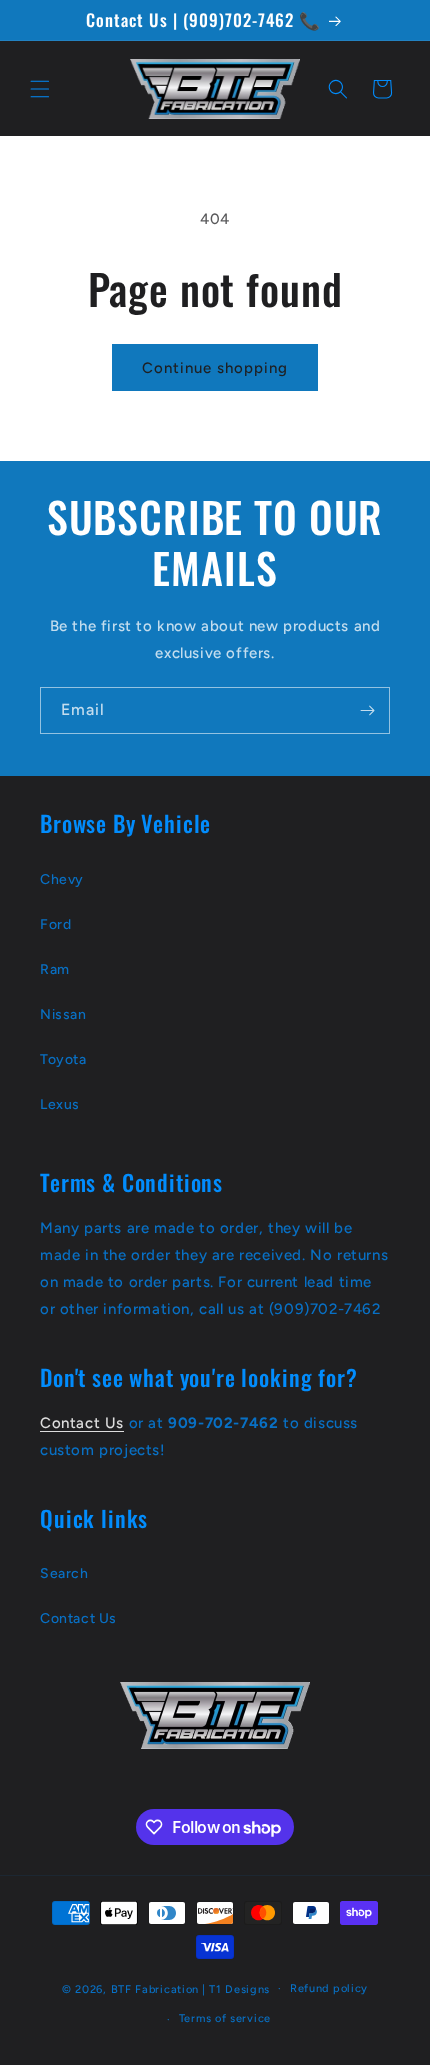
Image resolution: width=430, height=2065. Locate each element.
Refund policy (329, 1988)
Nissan (63, 1014)
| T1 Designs (236, 1988)
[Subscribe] (367, 710)
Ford (55, 924)
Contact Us (82, 1423)
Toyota (63, 1059)
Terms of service (225, 2018)
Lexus (60, 1104)
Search (64, 1573)
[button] (40, 89)
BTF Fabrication (155, 1988)
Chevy (62, 879)
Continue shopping (215, 368)
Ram (55, 969)
